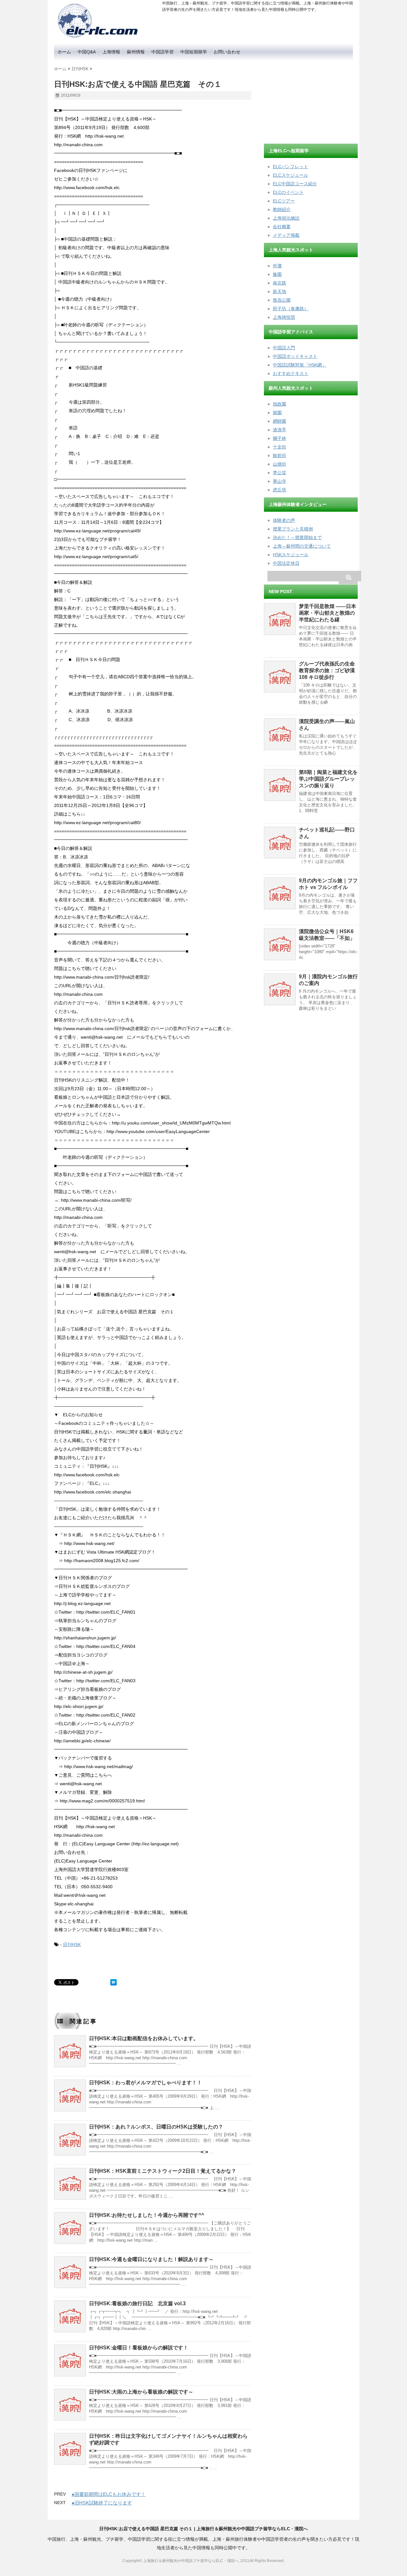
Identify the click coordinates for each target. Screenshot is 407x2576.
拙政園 (279, 404)
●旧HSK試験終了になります (102, 2503)
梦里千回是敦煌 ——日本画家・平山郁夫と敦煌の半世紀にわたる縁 (328, 613)
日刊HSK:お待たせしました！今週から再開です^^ (147, 2215)
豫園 (277, 274)
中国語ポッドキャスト (295, 356)
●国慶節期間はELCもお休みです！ (109, 2494)
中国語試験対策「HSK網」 (300, 365)
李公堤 (279, 473)
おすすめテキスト (291, 373)
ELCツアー (284, 201)
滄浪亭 (279, 430)
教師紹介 (282, 209)
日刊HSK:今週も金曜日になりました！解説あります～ (151, 2259)
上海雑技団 (284, 317)
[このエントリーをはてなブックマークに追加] (114, 1982)
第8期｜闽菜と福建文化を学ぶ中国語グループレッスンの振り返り (328, 779)
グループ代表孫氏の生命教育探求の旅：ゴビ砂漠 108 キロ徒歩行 (327, 670)
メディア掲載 (286, 235)
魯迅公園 (282, 300)
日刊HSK (72, 1944)
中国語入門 (284, 348)
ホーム (64, 52)
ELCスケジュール (290, 175)
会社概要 (282, 227)
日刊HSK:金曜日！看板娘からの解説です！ (139, 2348)
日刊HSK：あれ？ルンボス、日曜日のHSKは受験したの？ (156, 2127)
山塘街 (279, 464)
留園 (277, 413)
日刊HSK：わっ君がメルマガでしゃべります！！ (145, 2083)
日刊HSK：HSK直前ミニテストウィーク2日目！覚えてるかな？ (163, 2171)
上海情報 (111, 52)
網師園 (279, 421)
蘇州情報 (136, 52)
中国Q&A (87, 52)
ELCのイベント (288, 192)
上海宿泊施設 (286, 218)
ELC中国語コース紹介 (295, 184)
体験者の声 (284, 520)
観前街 (279, 455)
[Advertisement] (312, 99)
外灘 (277, 266)
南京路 (279, 283)
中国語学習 (162, 52)
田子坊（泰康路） (291, 309)
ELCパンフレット (290, 167)
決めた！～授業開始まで (297, 537)
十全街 (279, 447)
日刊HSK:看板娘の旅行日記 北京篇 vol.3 (137, 2303)
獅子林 (279, 438)
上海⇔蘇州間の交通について (302, 546)
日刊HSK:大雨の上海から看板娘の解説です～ (141, 2392)
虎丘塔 (279, 490)
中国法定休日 (286, 563)
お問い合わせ (227, 52)
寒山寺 (279, 481)
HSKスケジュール (291, 555)
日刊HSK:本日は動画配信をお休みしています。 (144, 2038)
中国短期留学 (194, 52)
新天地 (279, 291)
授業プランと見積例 (293, 529)
